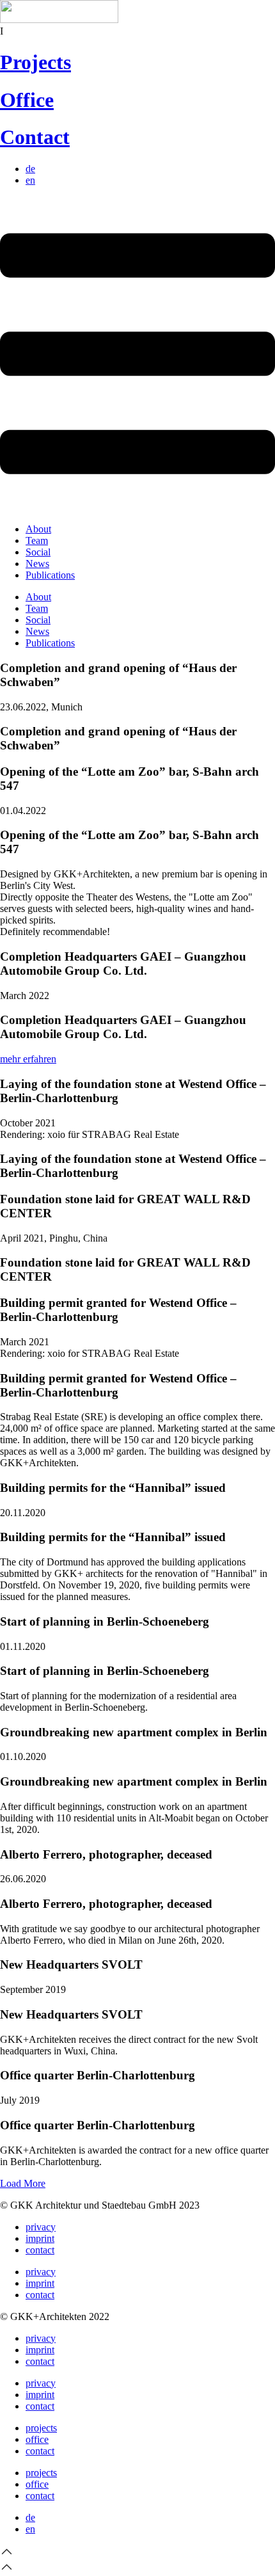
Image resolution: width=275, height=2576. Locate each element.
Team (37, 540)
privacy (41, 2227)
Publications (50, 575)
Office (27, 100)
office (37, 2439)
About (38, 529)
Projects (35, 62)
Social (38, 552)
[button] (23, 2183)
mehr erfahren (28, 1059)
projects (41, 2428)
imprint (40, 2238)
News (37, 564)
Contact (35, 137)
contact (40, 2250)
